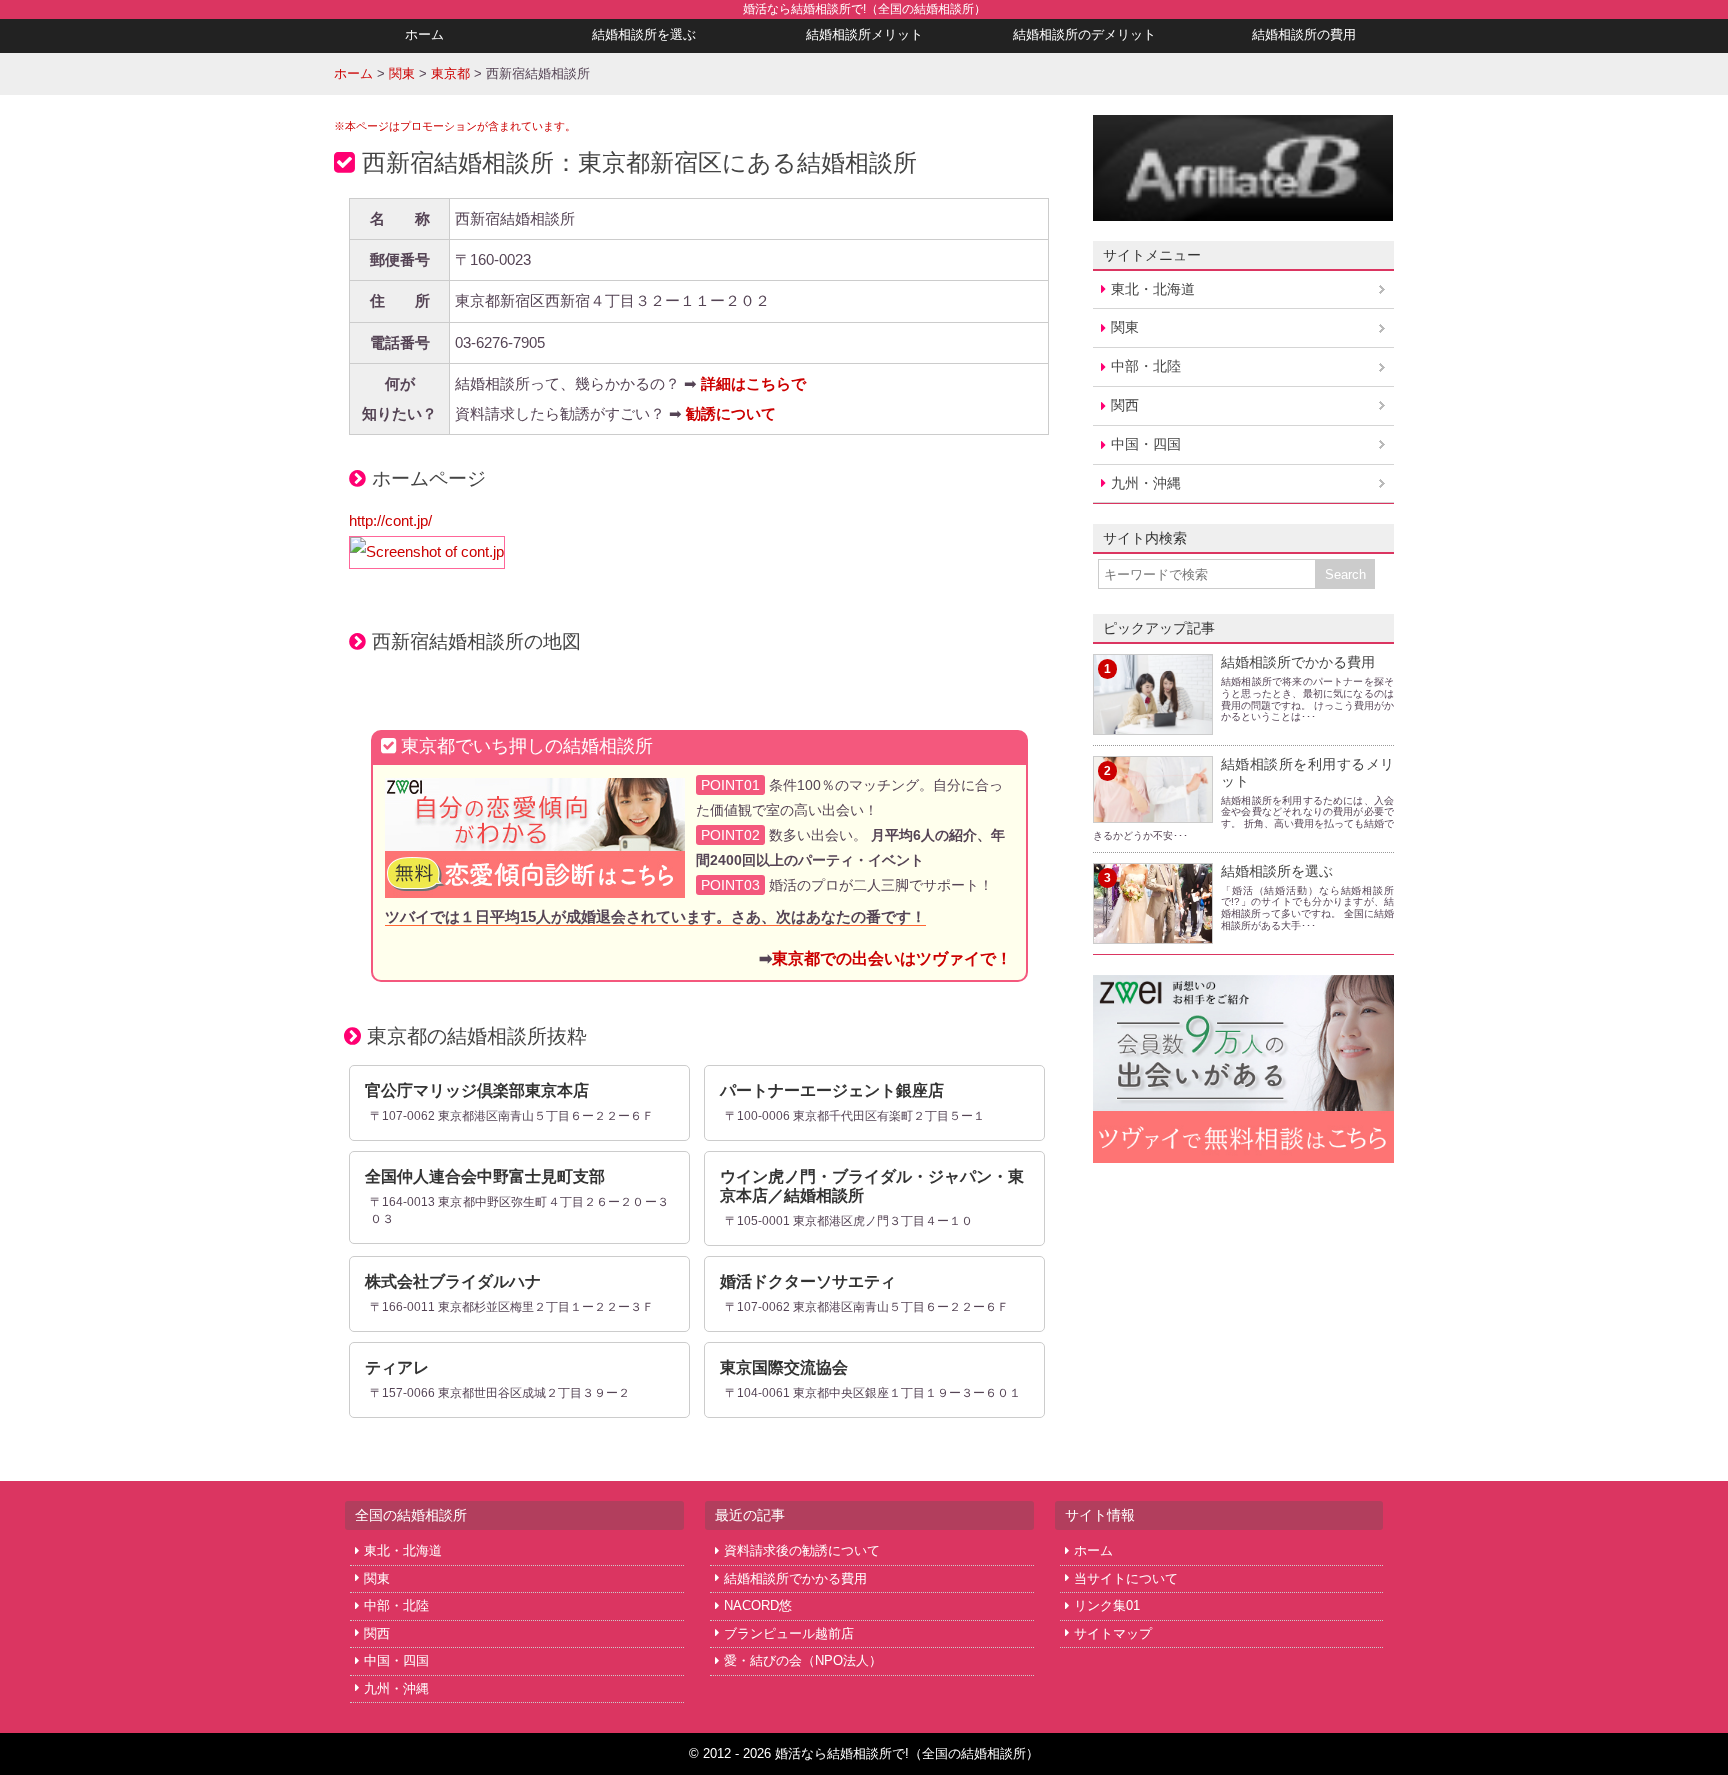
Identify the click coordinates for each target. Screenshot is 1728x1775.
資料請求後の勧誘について (802, 1550)
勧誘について (731, 413)
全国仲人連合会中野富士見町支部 (485, 1176)
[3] (1153, 931)
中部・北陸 (1146, 366)
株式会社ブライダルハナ (453, 1281)
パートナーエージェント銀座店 (832, 1090)
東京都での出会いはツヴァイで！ (892, 958)
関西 (1125, 405)
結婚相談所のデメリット (1084, 34)
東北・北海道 (1153, 289)
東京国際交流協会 (784, 1367)
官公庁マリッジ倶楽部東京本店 (477, 1090)
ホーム (424, 34)
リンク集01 (1107, 1605)
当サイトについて (1126, 1578)
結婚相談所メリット (864, 34)
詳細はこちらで (753, 383)
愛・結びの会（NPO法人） (803, 1660)
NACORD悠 (758, 1605)
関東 (1125, 327)
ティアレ (397, 1367)
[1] (1153, 723)
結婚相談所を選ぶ (644, 34)
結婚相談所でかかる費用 (1298, 662)
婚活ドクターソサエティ (808, 1281)
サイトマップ (1113, 1633)
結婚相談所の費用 (1304, 34)
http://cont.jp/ (390, 520)
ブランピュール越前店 (789, 1633)
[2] (1153, 811)
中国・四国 (1146, 444)
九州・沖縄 (1146, 483)
